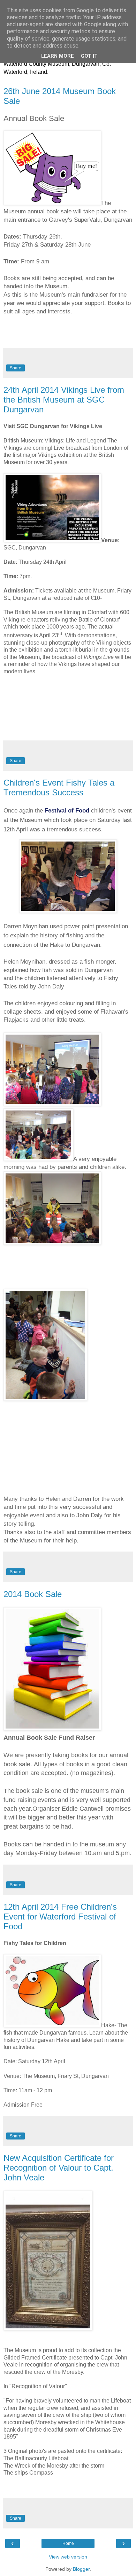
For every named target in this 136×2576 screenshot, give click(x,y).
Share (16, 368)
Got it (89, 56)
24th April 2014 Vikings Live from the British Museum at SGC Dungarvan (64, 400)
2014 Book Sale (33, 1594)
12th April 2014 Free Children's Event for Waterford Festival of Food (60, 1917)
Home (68, 2543)
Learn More (58, 56)
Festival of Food (68, 811)
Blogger (81, 2569)
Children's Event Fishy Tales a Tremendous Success (59, 787)
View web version (68, 2557)
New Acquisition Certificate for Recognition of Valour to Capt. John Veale (59, 2168)
